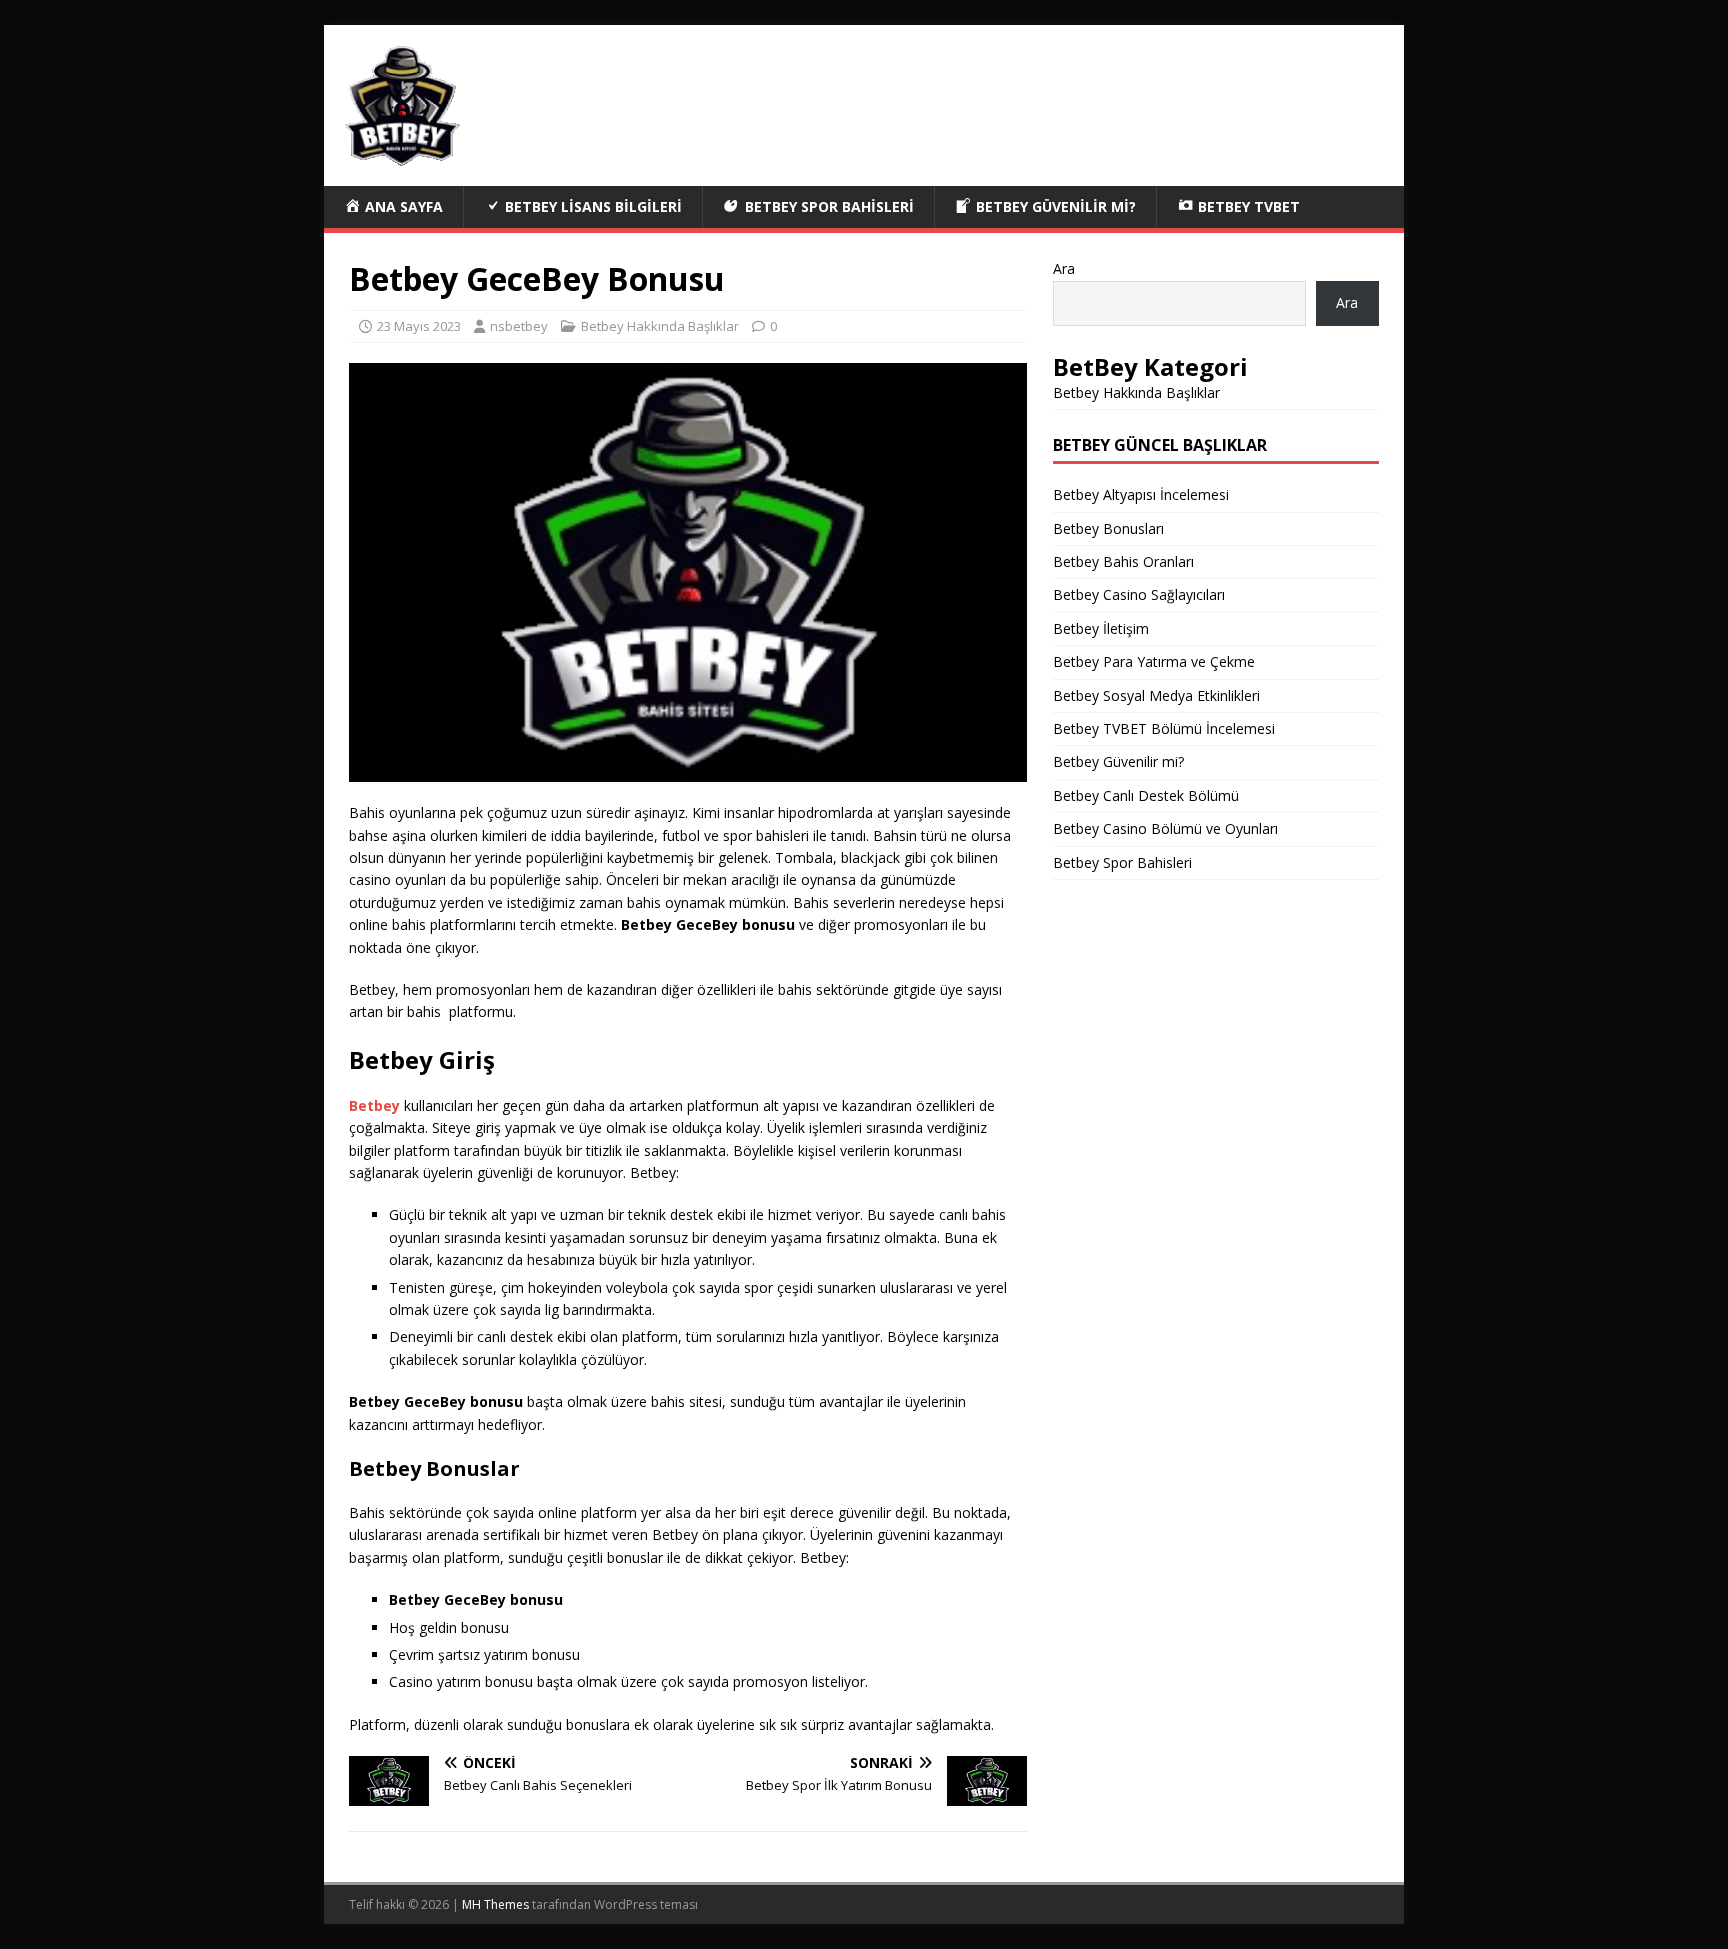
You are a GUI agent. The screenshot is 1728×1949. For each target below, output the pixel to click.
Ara (1064, 268)
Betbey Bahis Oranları (1123, 561)
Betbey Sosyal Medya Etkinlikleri (1156, 695)
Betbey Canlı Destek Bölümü (1146, 795)
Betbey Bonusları (1108, 528)
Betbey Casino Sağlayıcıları (1139, 594)
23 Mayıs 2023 (419, 326)
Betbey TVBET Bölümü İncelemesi (1164, 728)
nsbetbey (519, 326)
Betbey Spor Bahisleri (1122, 862)
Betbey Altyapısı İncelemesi (1141, 494)
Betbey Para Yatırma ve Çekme (1154, 661)
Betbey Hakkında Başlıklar (660, 326)
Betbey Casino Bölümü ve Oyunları (1165, 828)
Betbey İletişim (1101, 628)
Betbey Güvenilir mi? (1118, 761)
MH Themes (495, 1904)
